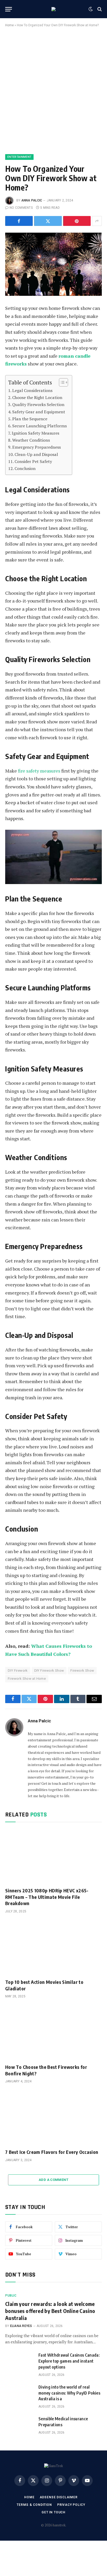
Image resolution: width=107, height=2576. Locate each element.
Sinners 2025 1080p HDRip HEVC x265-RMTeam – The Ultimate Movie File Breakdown (47, 1897)
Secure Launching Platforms (39, 426)
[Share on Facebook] (19, 221)
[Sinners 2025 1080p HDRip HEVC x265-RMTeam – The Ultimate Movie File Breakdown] (53, 1856)
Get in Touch (53, 2512)
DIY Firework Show (49, 1671)
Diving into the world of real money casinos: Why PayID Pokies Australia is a (69, 2393)
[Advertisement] (53, 90)
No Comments (21, 208)
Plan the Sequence (30, 419)
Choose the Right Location (37, 397)
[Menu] (9, 9)
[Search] (99, 9)
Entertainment (19, 157)
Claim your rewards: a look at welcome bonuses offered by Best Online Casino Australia (50, 2311)
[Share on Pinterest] (77, 221)
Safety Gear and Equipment (39, 412)
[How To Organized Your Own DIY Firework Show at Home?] (53, 264)
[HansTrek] (53, 9)
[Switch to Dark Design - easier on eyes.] (91, 9)
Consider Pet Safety (33, 461)
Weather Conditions (31, 440)
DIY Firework (18, 1671)
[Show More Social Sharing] (97, 221)
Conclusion (25, 468)
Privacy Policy (71, 2505)
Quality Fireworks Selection (38, 404)
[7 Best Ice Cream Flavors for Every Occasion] (53, 2118)
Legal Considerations (32, 390)
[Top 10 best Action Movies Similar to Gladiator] (53, 1948)
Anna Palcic (32, 200)
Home (9, 25)
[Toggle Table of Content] (61, 382)
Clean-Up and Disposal (36, 454)
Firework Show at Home (27, 1679)
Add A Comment (53, 2180)
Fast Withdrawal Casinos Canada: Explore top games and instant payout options (69, 2361)
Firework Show (82, 1671)
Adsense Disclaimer (59, 2497)
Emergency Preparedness (36, 447)
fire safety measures (39, 771)
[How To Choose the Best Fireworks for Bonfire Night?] (53, 2033)
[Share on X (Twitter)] (48, 221)
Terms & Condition (34, 2505)
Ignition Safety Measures (35, 433)
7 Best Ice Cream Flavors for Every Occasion (52, 2152)
